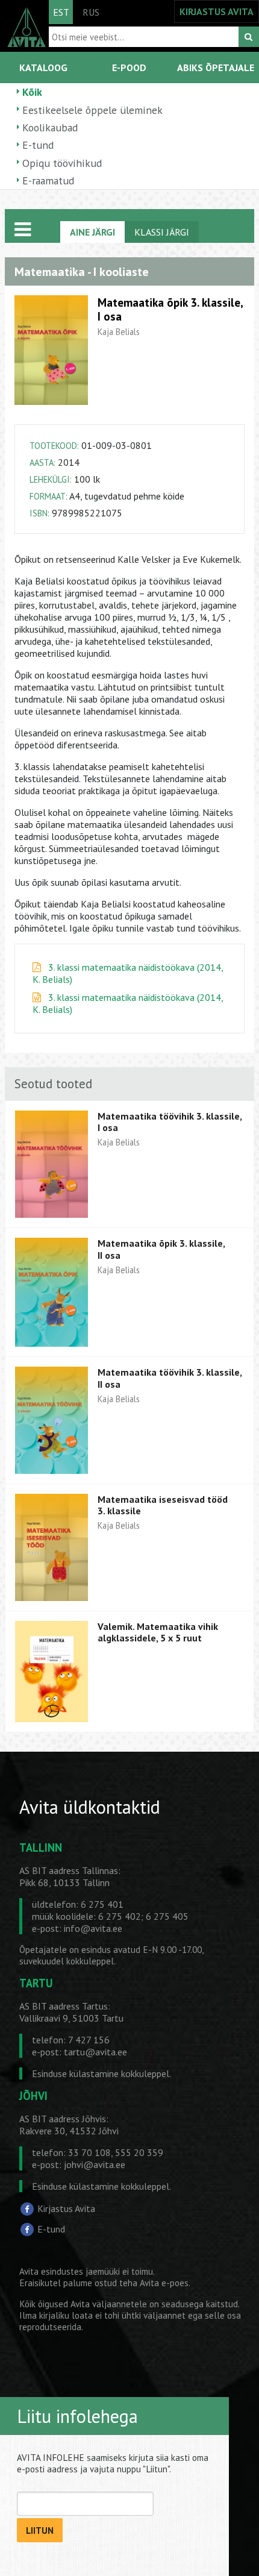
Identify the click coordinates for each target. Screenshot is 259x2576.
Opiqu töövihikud (62, 163)
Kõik (32, 92)
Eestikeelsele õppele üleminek (92, 110)
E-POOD (129, 67)
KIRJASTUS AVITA (217, 11)
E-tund (38, 145)
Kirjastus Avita (66, 2208)
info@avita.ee (93, 1928)
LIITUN (40, 2531)
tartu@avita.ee (95, 2052)
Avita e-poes (164, 2283)
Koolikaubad (50, 127)
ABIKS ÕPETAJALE (216, 67)
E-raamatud (48, 180)
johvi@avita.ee (95, 2164)
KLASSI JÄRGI (162, 232)
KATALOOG (43, 67)
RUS (91, 12)
